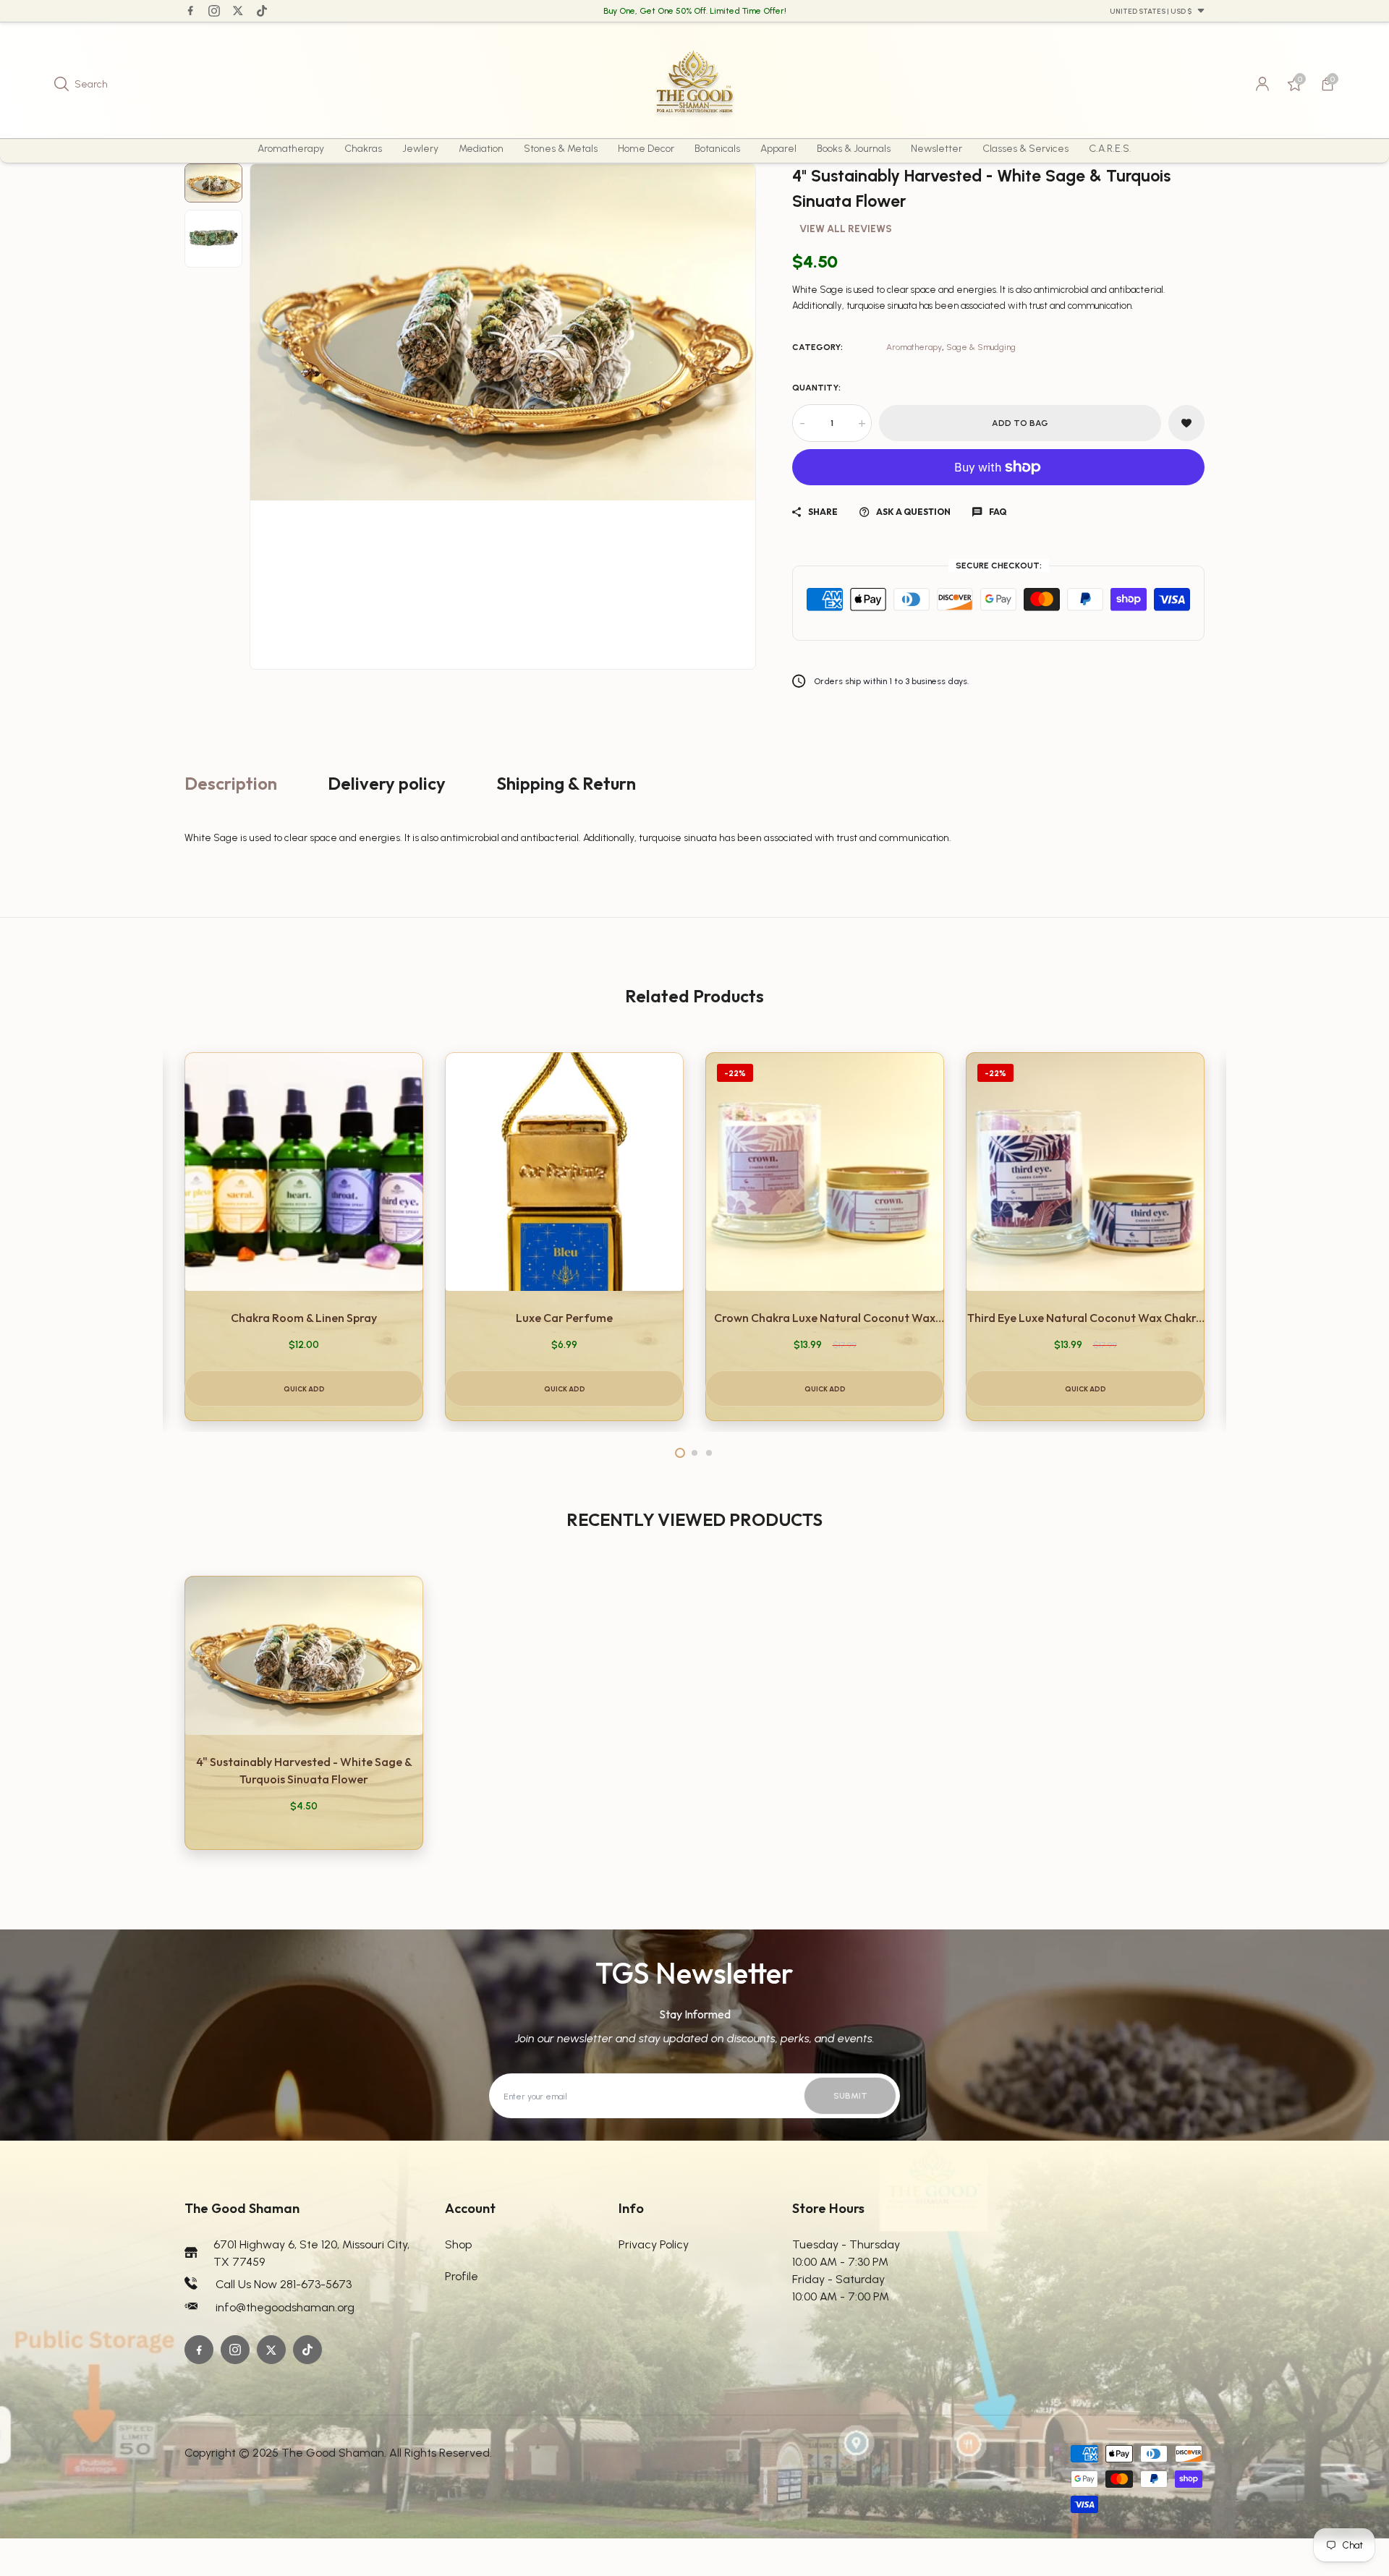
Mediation (481, 149)
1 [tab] (680, 1453)
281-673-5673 (316, 2284)
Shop (458, 2244)
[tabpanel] (304, 1237)
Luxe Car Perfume (564, 1318)
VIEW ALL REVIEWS (846, 229)
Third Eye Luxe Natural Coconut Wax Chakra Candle (1085, 1318)
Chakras (363, 149)
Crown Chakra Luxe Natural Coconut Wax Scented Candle (825, 1318)
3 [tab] (709, 1453)
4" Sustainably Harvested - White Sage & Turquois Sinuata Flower (304, 1770)
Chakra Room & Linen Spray (304, 1318)
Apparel (778, 149)
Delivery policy (387, 783)
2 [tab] (694, 1453)
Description (231, 783)
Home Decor (646, 149)
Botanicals (717, 149)
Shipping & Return (566, 783)
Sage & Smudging (981, 347)
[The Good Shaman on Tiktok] (262, 11)
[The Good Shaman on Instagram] (214, 11)
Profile (462, 2276)
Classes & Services (1025, 149)
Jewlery (420, 149)
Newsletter (936, 149)
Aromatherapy (291, 149)
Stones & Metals (561, 149)
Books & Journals (854, 149)
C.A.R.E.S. (1110, 149)
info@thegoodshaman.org (285, 2307)
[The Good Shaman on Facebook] (190, 10)
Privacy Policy (654, 2244)
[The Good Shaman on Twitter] (238, 10)
